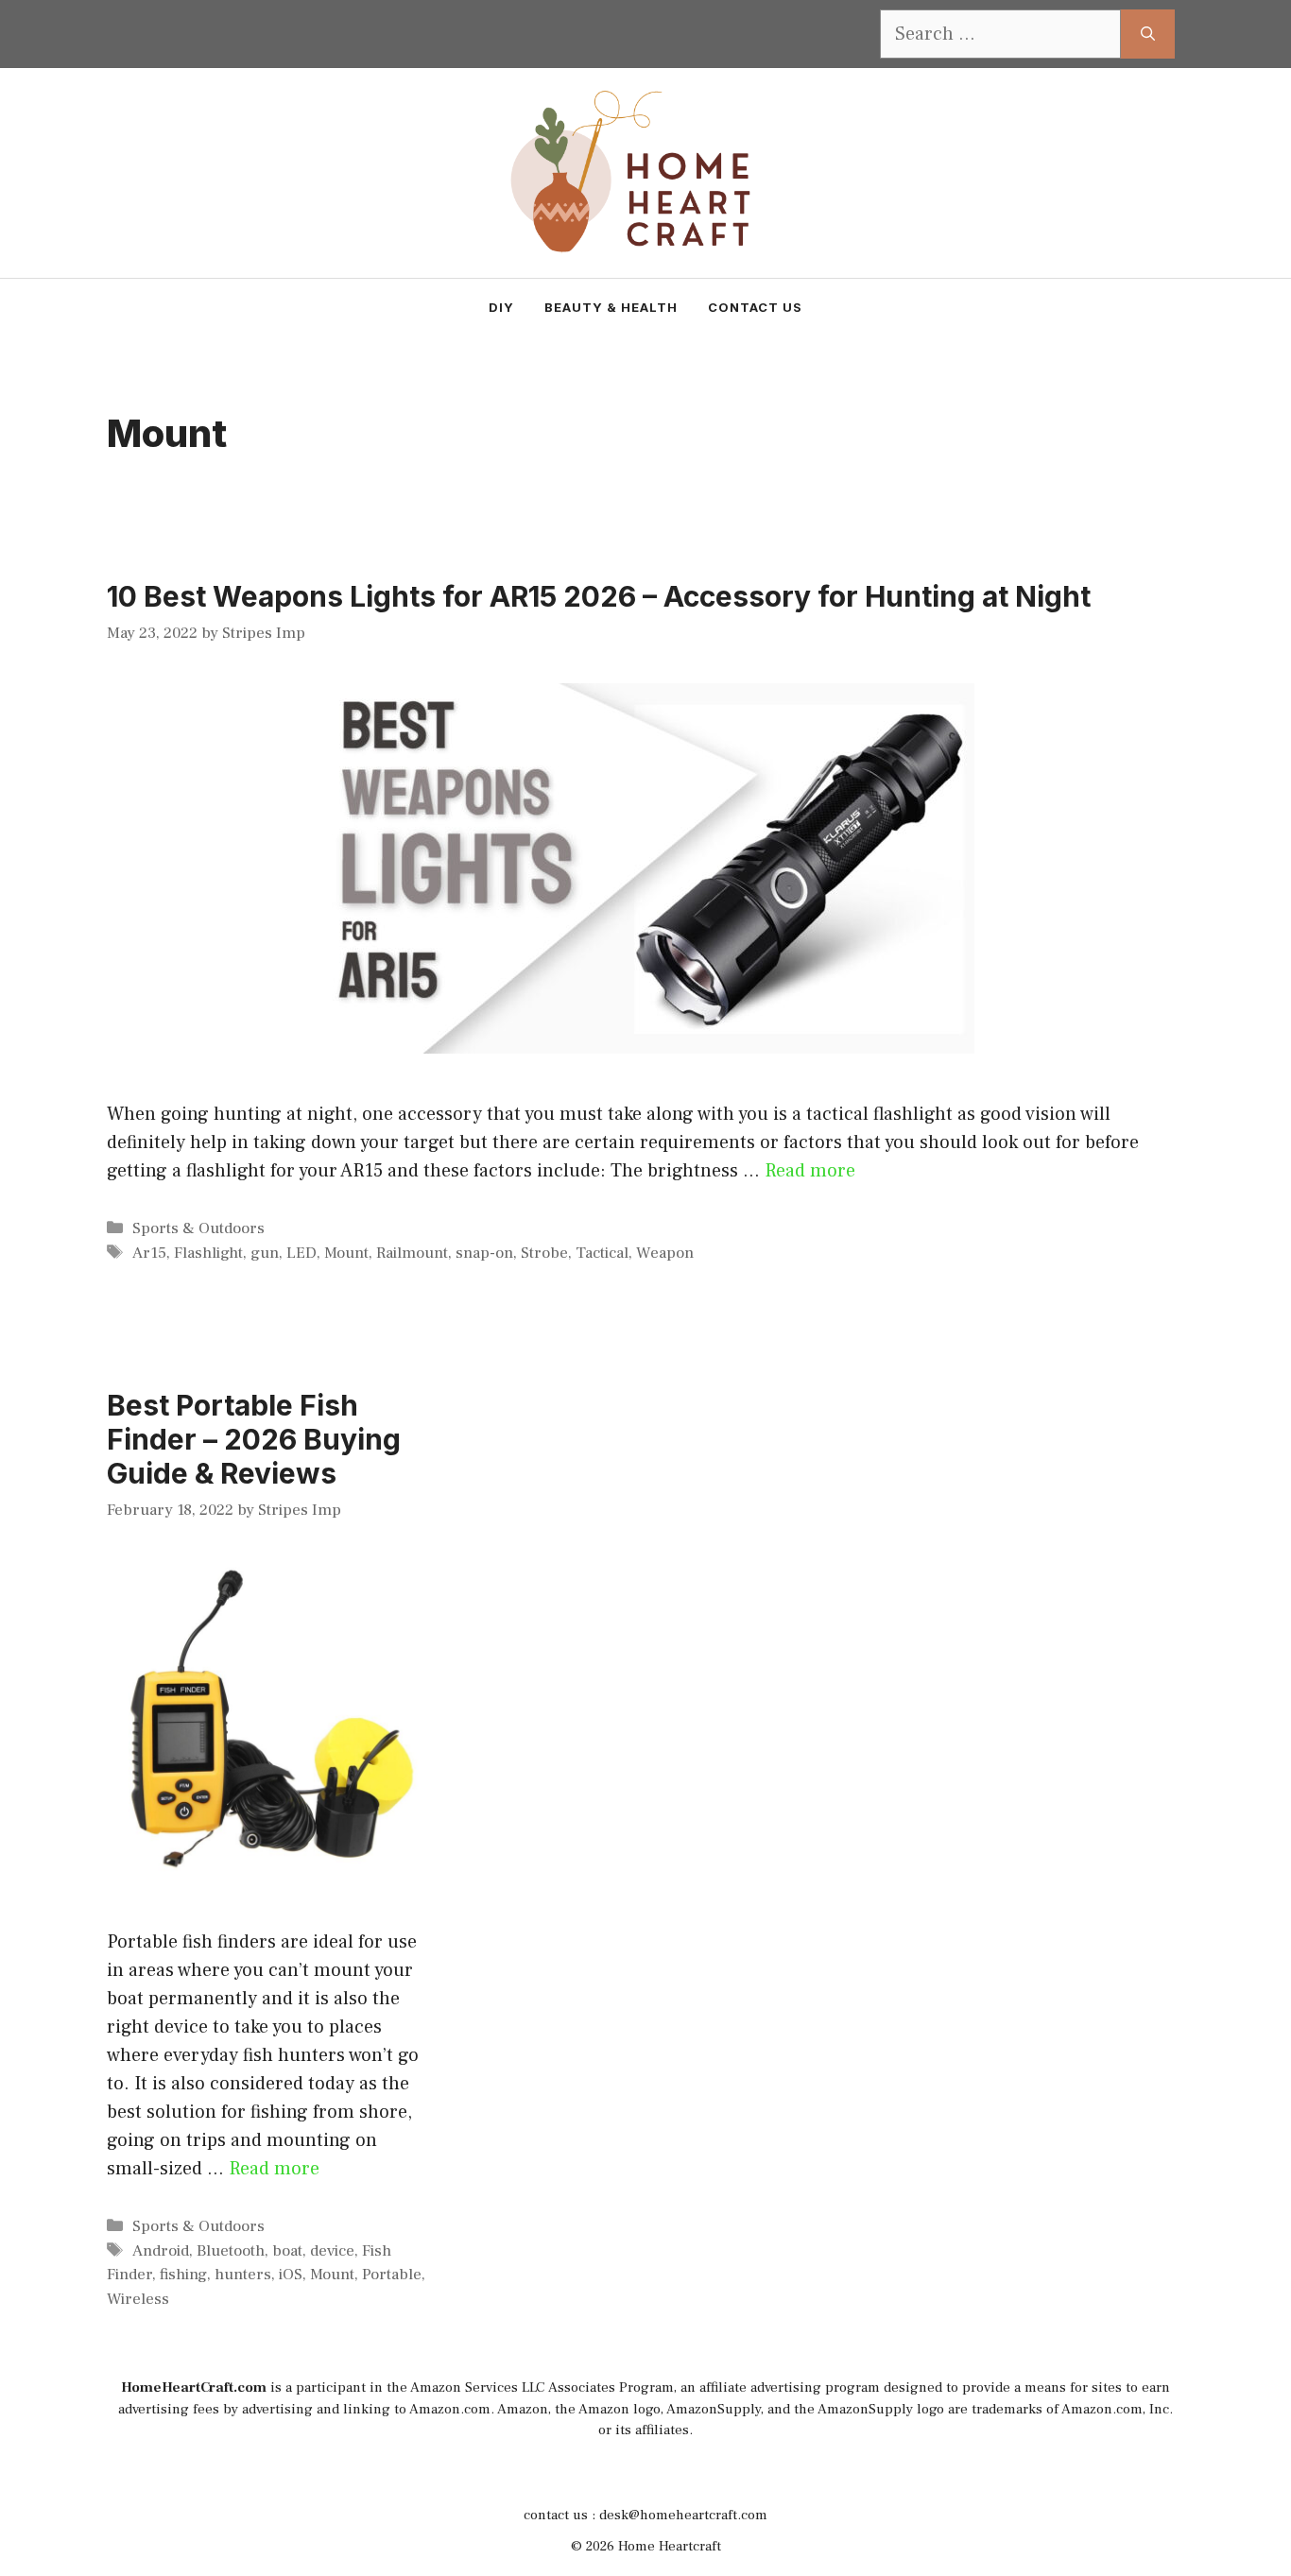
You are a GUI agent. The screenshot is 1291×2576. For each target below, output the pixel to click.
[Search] (1148, 34)
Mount (346, 1253)
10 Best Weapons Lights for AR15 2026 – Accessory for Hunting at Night (599, 596)
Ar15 (149, 1253)
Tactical (602, 1253)
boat (287, 2251)
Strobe (544, 1253)
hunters (243, 2275)
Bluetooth (231, 2251)
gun (265, 1253)
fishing (183, 2275)
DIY (501, 307)
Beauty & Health (611, 307)
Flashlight (208, 1253)
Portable (392, 2275)
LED (301, 1253)
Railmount (412, 1253)
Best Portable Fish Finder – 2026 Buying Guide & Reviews (254, 1439)
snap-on (484, 1253)
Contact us (755, 307)
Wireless (138, 2299)
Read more (810, 1171)
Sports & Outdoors (198, 1228)
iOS (291, 2275)
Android (161, 2251)
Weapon (665, 1253)
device (332, 2251)
